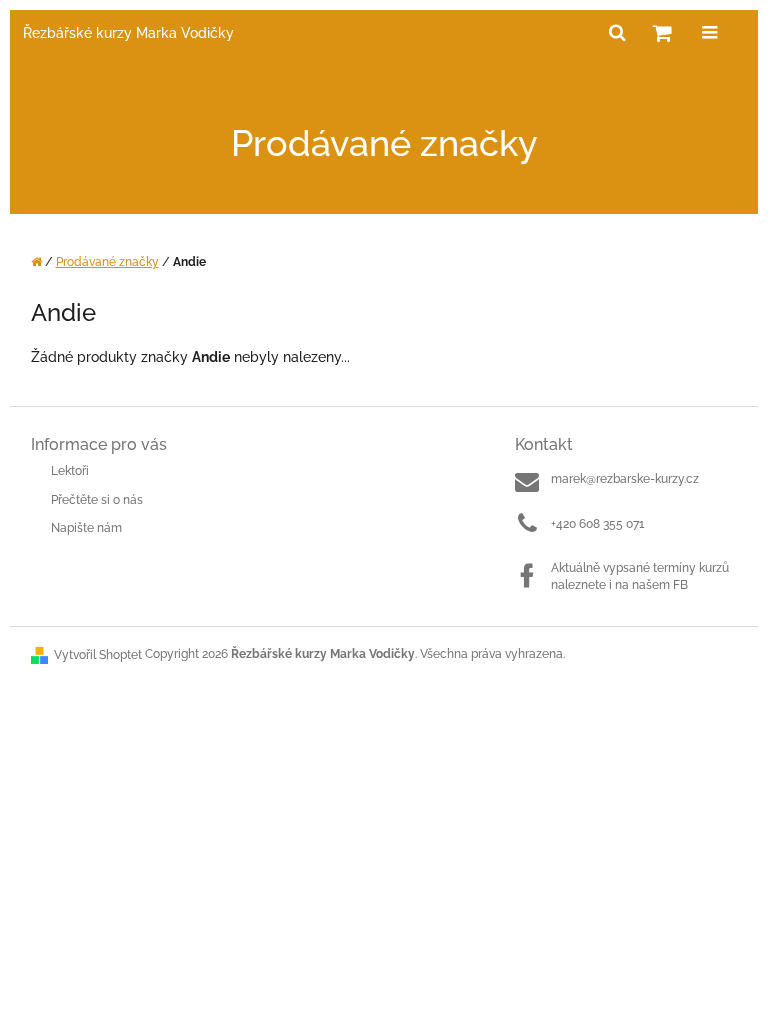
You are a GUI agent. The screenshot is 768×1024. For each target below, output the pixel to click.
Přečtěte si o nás (97, 500)
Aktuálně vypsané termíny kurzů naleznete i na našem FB (640, 576)
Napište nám (86, 528)
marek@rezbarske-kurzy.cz (625, 479)
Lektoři (70, 471)
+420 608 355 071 (597, 524)
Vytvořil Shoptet (98, 655)
